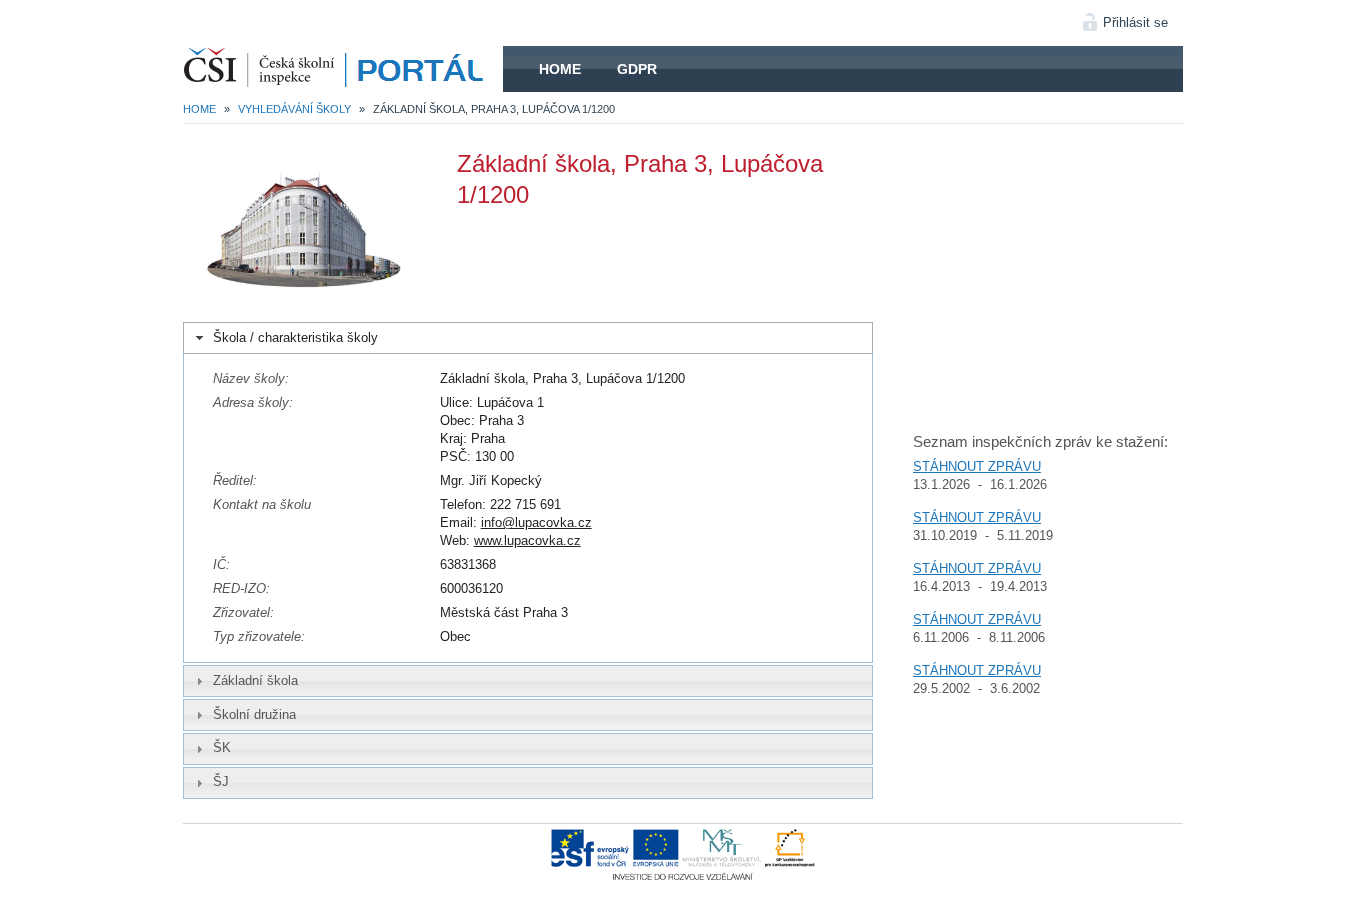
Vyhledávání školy (294, 109)
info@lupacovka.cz (536, 522)
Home (560, 69)
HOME (343, 69)
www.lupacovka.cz (527, 540)
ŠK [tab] (222, 747)
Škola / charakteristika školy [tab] (295, 337)
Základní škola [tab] (255, 680)
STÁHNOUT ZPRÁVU (977, 466)
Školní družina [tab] (254, 714)
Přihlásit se (1135, 22)
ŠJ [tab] (221, 781)
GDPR (637, 69)
